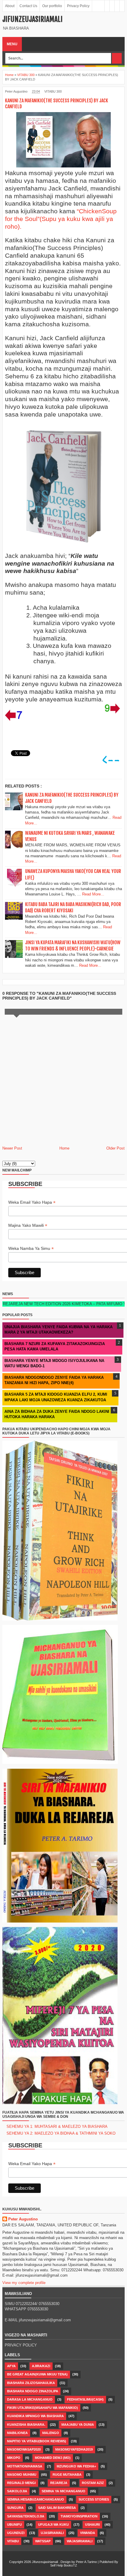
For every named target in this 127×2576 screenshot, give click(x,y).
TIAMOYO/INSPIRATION (79, 2516)
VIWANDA (88, 2533)
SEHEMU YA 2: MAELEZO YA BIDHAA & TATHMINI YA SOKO (61, 2133)
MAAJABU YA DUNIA (78, 2425)
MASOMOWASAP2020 (24, 2449)
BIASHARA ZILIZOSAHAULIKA (31, 2383)
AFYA (11, 2366)
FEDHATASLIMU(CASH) (85, 2399)
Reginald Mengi (21, 2483)
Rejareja (59, 2483)
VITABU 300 (53, 91)
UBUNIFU (14, 2525)
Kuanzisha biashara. (26, 2425)
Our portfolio (52, 6)
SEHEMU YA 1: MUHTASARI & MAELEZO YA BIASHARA (57, 2127)
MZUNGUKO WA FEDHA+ (76, 2466)
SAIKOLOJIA (17, 2491)
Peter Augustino (23, 2219)
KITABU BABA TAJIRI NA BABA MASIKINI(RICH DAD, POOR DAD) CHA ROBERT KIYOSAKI (73, 907)
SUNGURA (15, 2508)
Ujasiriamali (52, 2533)
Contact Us (28, 6)
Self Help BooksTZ (64, 2565)
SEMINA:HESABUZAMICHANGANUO (36, 2499)
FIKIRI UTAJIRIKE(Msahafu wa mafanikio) (43, 2408)
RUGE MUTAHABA (67, 2475)
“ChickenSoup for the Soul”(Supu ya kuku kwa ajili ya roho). (61, 219)
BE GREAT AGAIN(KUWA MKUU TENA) (37, 2374)
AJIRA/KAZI (41, 2366)
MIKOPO (14, 2458)
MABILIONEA (17, 2433)
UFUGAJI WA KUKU (53, 2525)
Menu (12, 44)
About (10, 6)
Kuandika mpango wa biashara (35, 2416)
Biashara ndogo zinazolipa (33, 2391)
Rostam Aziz (93, 2483)
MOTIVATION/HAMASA (25, 2466)
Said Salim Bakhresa (57, 2508)
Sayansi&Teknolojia (26, 2516)
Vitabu (13, 2541)
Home (64, 1148)
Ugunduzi (16, 2533)
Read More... (93, 894)
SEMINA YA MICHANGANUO (63, 2491)
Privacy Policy (78, 6)
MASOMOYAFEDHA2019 (74, 2449)
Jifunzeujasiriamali (32, 19)
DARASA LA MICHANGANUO (30, 2399)
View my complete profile (24, 2283)
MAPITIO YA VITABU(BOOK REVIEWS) (37, 2441)
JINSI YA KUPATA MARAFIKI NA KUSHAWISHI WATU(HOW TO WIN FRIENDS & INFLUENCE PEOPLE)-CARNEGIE (73, 946)
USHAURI (92, 2525)
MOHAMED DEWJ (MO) (53, 2458)
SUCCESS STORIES (94, 2499)
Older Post (115, 1148)
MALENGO (51, 2433)
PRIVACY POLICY (21, 2345)
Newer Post (12, 1148)
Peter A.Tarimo (86, 2562)
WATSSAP (43, 2541)
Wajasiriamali (80, 2541)
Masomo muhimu (22, 2475)
